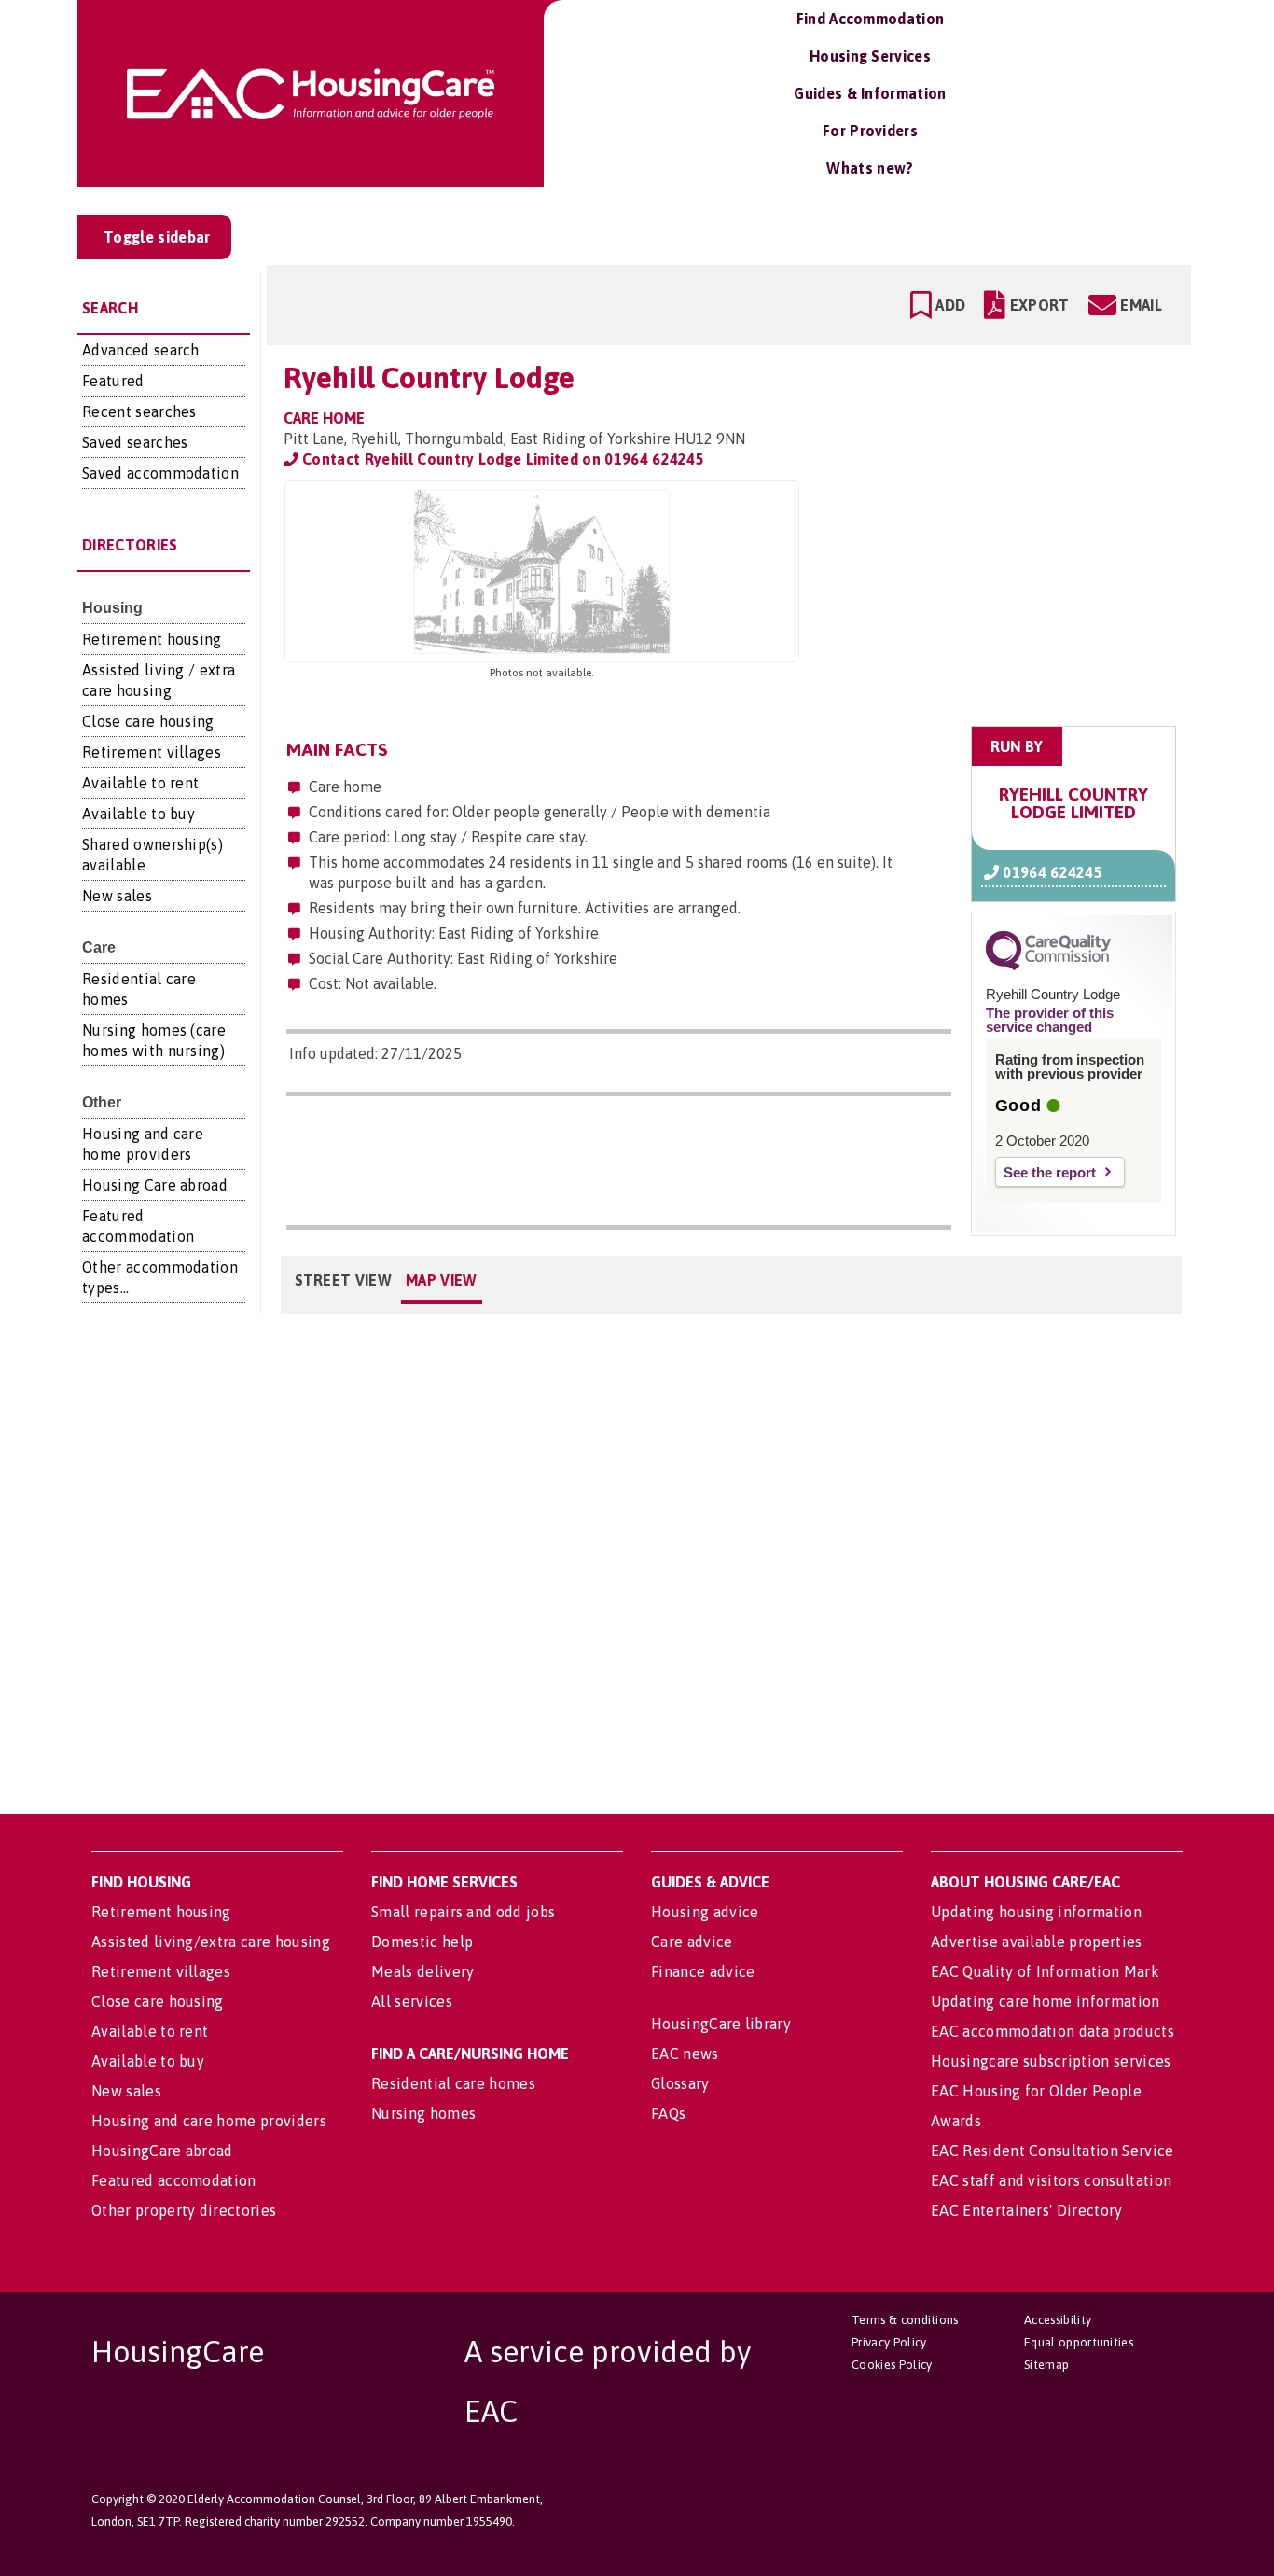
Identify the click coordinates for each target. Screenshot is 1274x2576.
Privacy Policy (889, 2342)
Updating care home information (1046, 2001)
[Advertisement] (1030, 598)
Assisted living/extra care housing (211, 1942)
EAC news (685, 2054)
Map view (442, 1280)
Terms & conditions (905, 2320)
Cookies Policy (892, 2365)
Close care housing (148, 721)
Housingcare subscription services (1051, 2061)
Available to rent (140, 783)
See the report (1050, 1172)
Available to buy (138, 814)
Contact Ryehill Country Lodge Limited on (501, 459)
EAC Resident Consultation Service (1052, 2151)
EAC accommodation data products (1052, 2031)
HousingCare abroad (162, 2151)
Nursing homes (423, 2113)
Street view (344, 1280)
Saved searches (135, 442)
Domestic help (422, 1942)
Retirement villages (152, 752)
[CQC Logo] (1048, 966)
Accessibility (1058, 2320)
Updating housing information (1036, 1912)
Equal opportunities (1079, 2342)
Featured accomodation (174, 2180)
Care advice (692, 1942)
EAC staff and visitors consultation (1051, 2180)
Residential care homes (453, 2083)
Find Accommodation (871, 19)
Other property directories (184, 2210)
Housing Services (870, 56)
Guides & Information (870, 93)
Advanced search (141, 350)
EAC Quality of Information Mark (1045, 1971)
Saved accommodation (160, 473)
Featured (113, 381)
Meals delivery (422, 1971)
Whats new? (870, 168)
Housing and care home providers (209, 2121)
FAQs (668, 2113)
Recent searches (139, 411)
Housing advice (705, 1912)
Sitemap (1046, 2365)
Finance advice (703, 1971)
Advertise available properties (1037, 1942)
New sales (117, 896)
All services (412, 2001)
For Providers (870, 131)
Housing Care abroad (155, 1185)
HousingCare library (721, 2024)
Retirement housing (152, 639)
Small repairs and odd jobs (463, 1912)
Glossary (680, 2083)
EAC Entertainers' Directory (1027, 2210)
